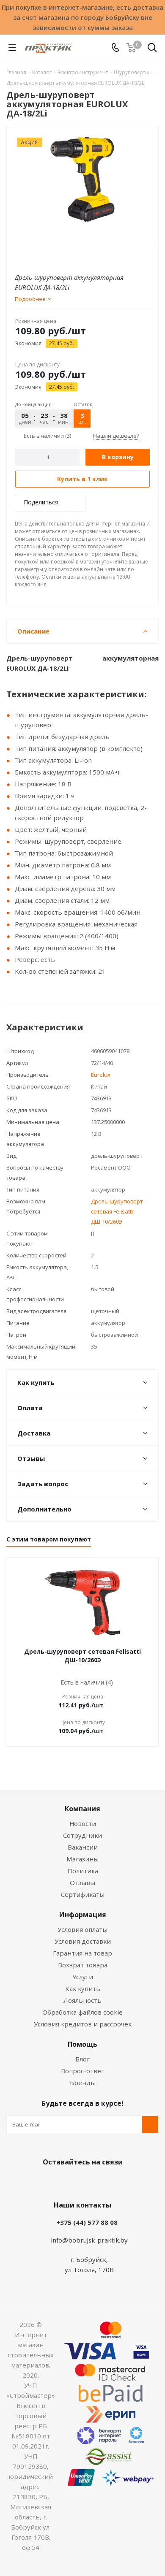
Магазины (82, 1859)
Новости (83, 1823)
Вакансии (83, 1847)
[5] (52, 255)
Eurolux (101, 1075)
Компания (82, 1809)
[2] (28, 255)
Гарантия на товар (82, 1953)
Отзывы (82, 1883)
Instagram (91, 2182)
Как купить (83, 1988)
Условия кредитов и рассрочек (83, 2024)
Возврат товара (83, 1965)
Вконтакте (49, 2182)
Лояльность (82, 2000)
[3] (36, 255)
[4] (44, 255)
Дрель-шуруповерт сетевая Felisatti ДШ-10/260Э (117, 1211)
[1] (20, 255)
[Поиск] (152, 49)
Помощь (82, 2044)
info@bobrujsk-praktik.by (89, 2240)
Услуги (83, 1977)
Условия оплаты (82, 1929)
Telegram (112, 2182)
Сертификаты (83, 1894)
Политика (83, 1871)
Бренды (83, 2083)
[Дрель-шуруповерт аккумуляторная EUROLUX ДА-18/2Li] (82, 179)
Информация (83, 1915)
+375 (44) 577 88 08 (87, 2222)
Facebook (70, 2182)
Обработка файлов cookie (82, 2012)
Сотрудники (82, 1835)
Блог (82, 2059)
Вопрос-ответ (83, 2071)
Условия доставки (83, 1941)
